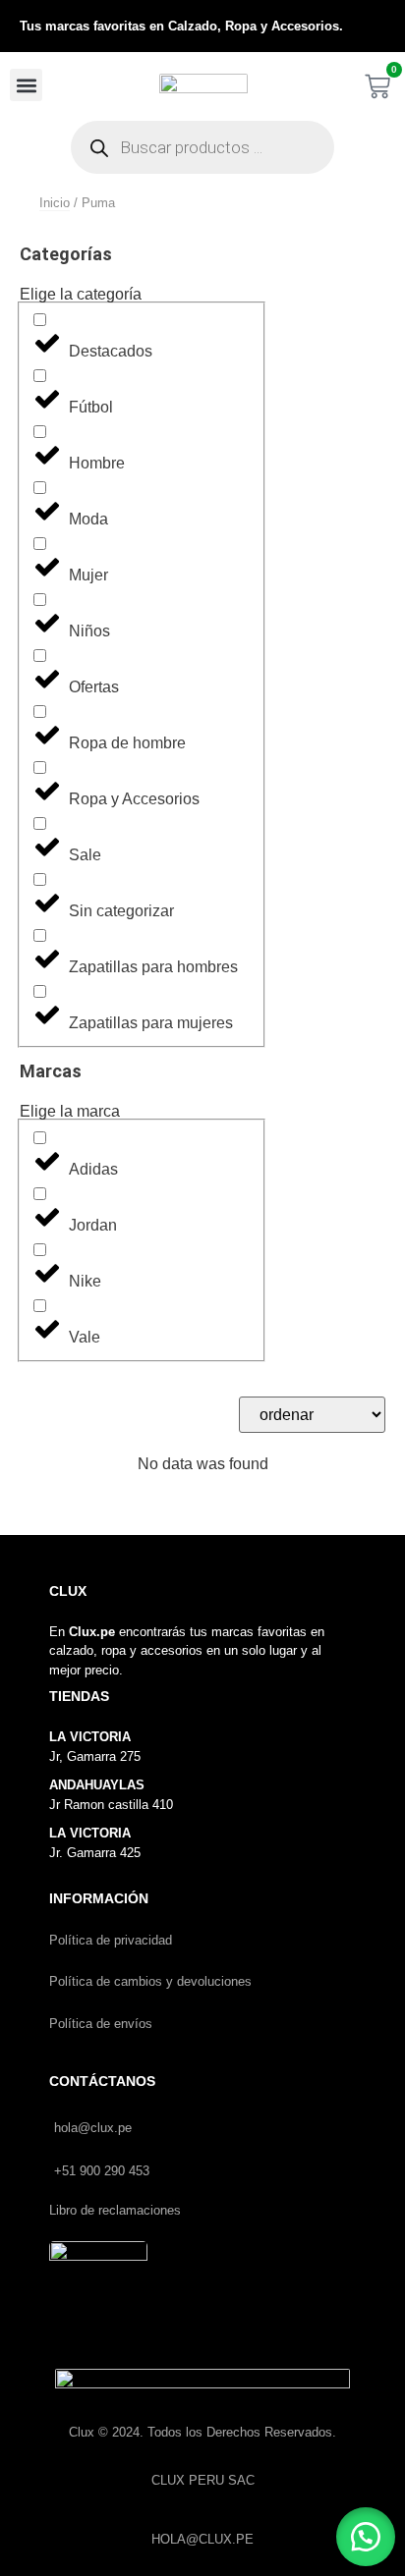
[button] (26, 85)
